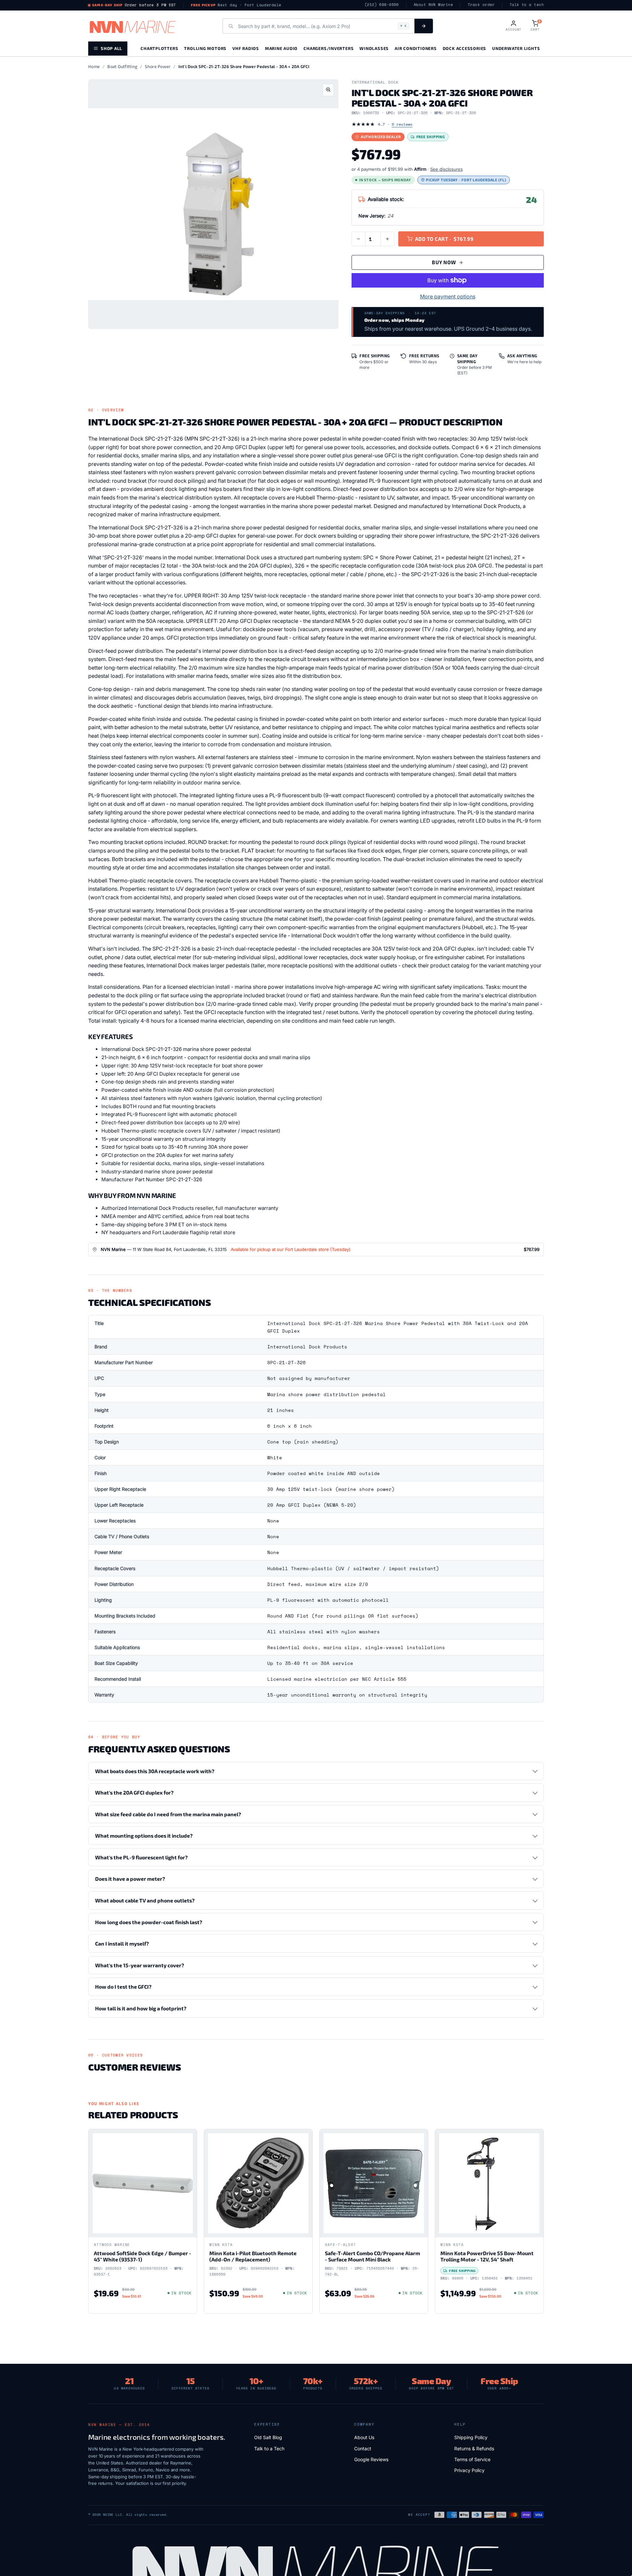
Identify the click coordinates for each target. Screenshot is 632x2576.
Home (94, 66)
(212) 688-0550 (382, 5)
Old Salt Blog (268, 2437)
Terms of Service (472, 2459)
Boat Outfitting (122, 66)
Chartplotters (159, 48)
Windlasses (374, 48)
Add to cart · (444, 239)
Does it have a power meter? (130, 1879)
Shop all (111, 48)
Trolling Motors (205, 48)
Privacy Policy (469, 2470)
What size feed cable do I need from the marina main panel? (168, 1814)
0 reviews (402, 124)
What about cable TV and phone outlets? (145, 1900)
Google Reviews (371, 2459)
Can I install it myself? (122, 1943)
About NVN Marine (433, 5)
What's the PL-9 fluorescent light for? (141, 1857)
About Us (364, 2437)
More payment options (448, 296)
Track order (481, 5)
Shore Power (158, 66)
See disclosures (447, 169)
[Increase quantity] (387, 239)
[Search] (424, 26)
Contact (363, 2448)
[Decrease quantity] (358, 239)
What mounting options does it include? (144, 1836)
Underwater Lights (516, 48)
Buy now (444, 262)
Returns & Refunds (474, 2448)
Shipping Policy (471, 2437)
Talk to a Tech (269, 2448)
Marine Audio (281, 48)
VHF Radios (246, 48)
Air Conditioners (416, 48)
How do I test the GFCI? (123, 1987)
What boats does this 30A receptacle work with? (155, 1771)
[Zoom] (328, 90)
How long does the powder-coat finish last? (149, 1922)
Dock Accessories (464, 48)
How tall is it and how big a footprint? (141, 2008)
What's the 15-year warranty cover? (140, 1965)
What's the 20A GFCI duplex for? (134, 1792)
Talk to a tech (527, 5)
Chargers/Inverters (329, 48)
